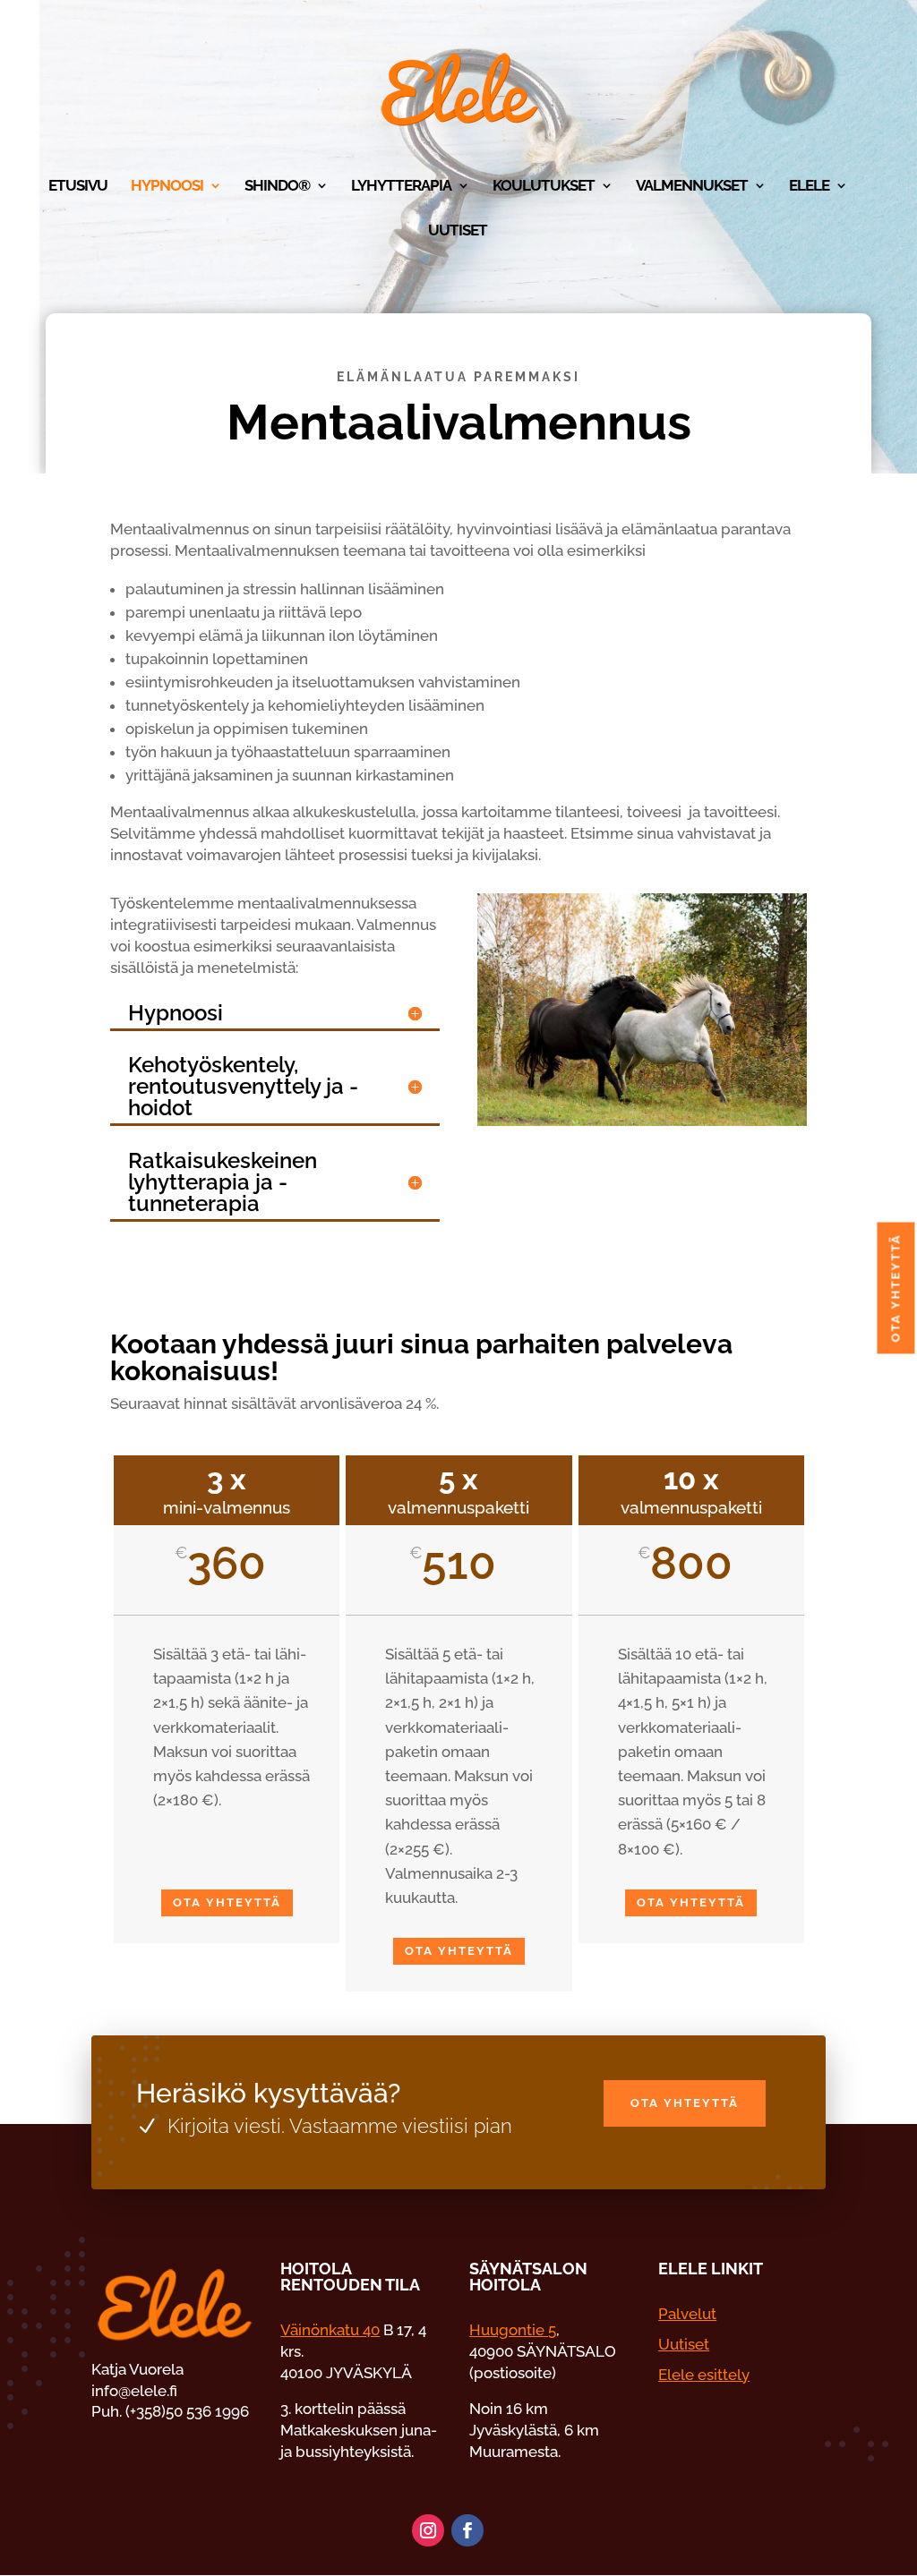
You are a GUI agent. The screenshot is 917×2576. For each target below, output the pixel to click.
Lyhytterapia (401, 187)
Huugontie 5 (513, 2330)
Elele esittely (704, 2375)
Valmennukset (692, 187)
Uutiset (458, 231)
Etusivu (78, 187)
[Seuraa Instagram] (428, 2530)
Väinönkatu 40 (330, 2330)
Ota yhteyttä (227, 1902)
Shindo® (277, 187)
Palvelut (687, 2314)
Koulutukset (544, 187)
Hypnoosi (167, 187)
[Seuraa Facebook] (467, 2530)
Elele (809, 187)
